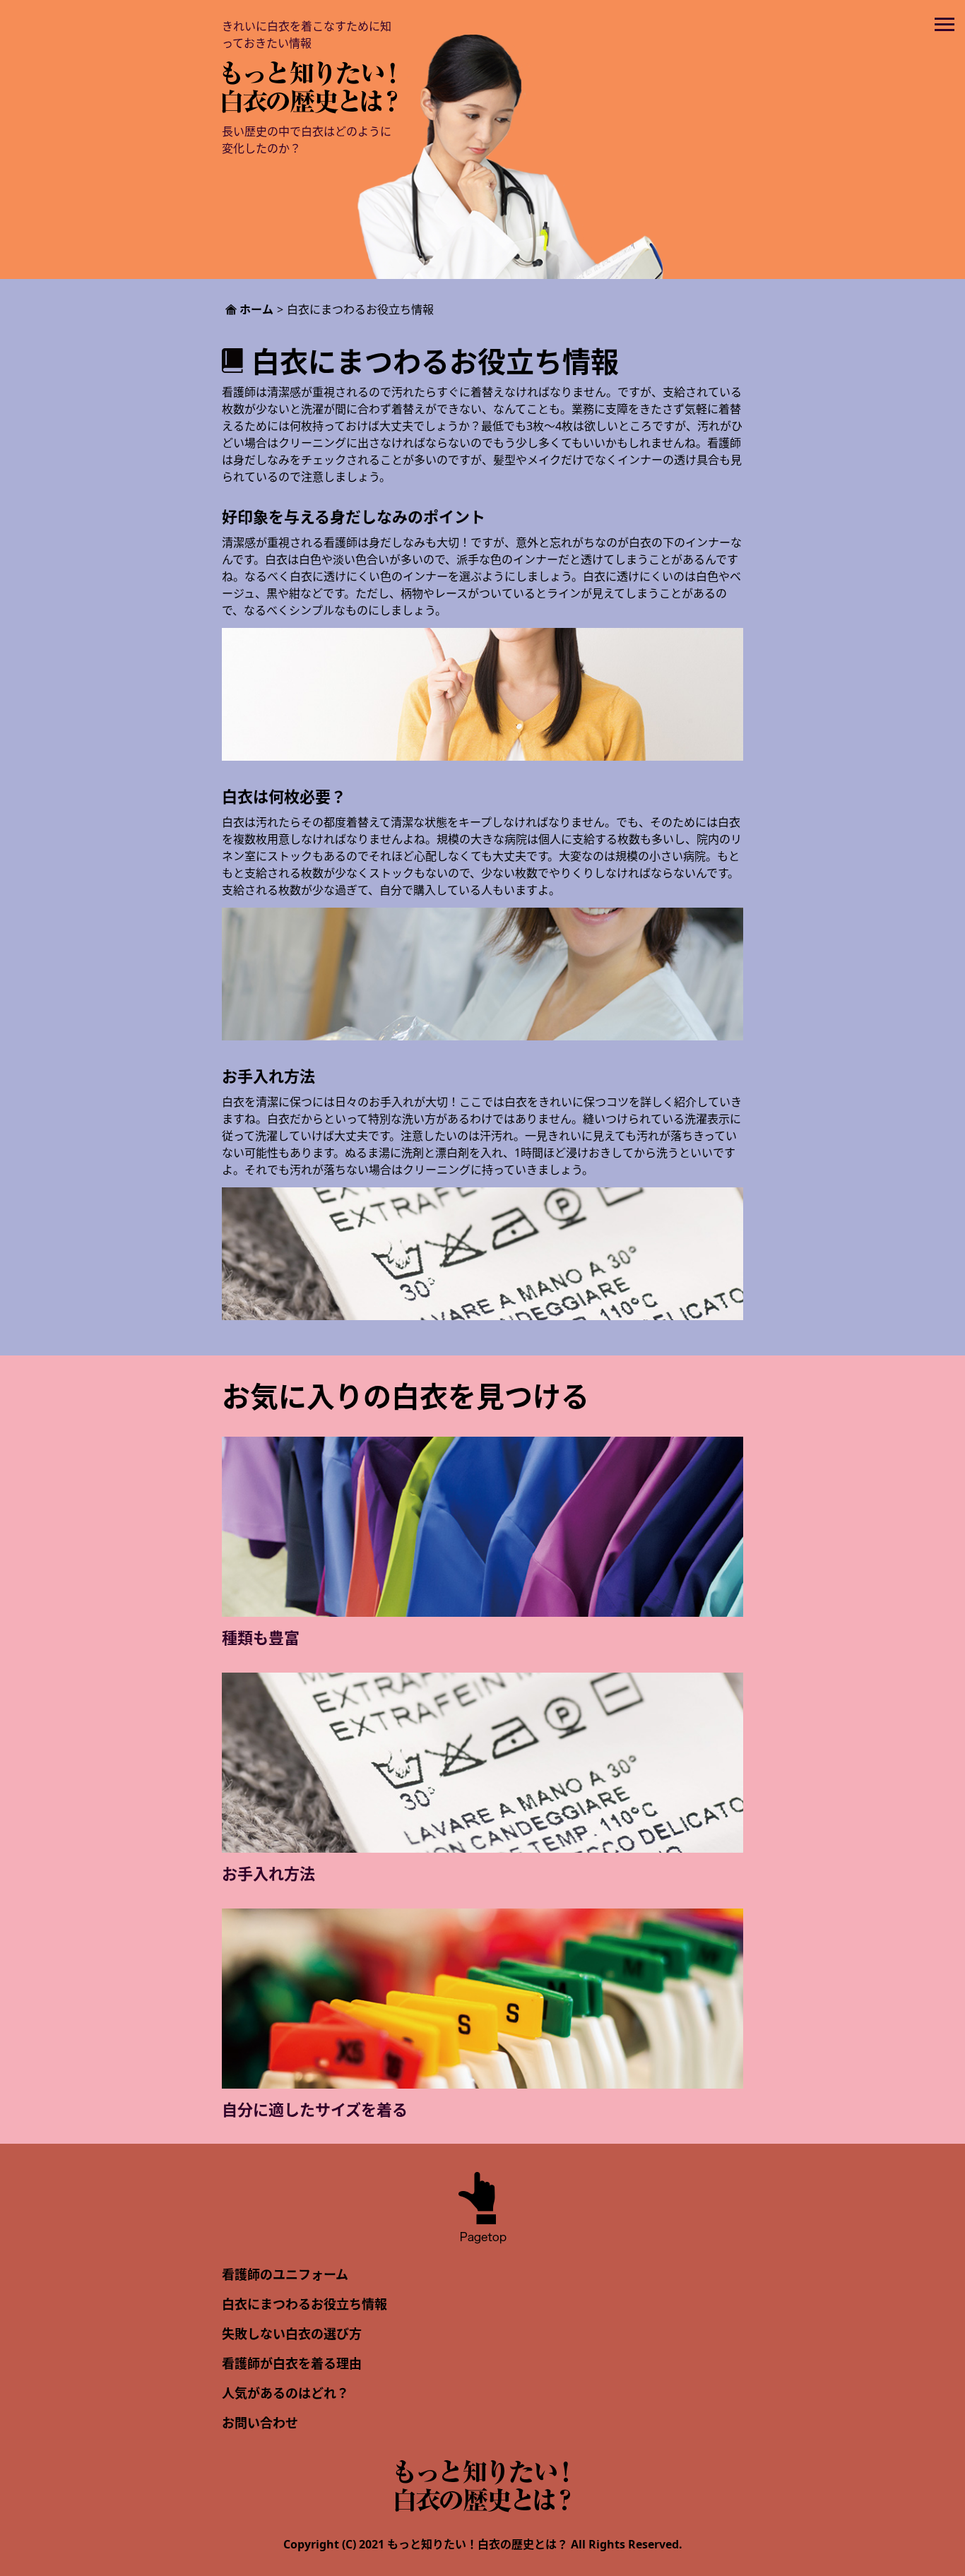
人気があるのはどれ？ (285, 2393)
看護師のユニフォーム (285, 2274)
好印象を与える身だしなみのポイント (354, 516)
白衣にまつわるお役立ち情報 (304, 2304)
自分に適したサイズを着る (315, 2109)
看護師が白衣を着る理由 (292, 2363)
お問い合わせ (260, 2423)
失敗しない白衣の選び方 (292, 2334)
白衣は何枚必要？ (284, 796)
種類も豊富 (261, 1637)
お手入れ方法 (268, 1076)
